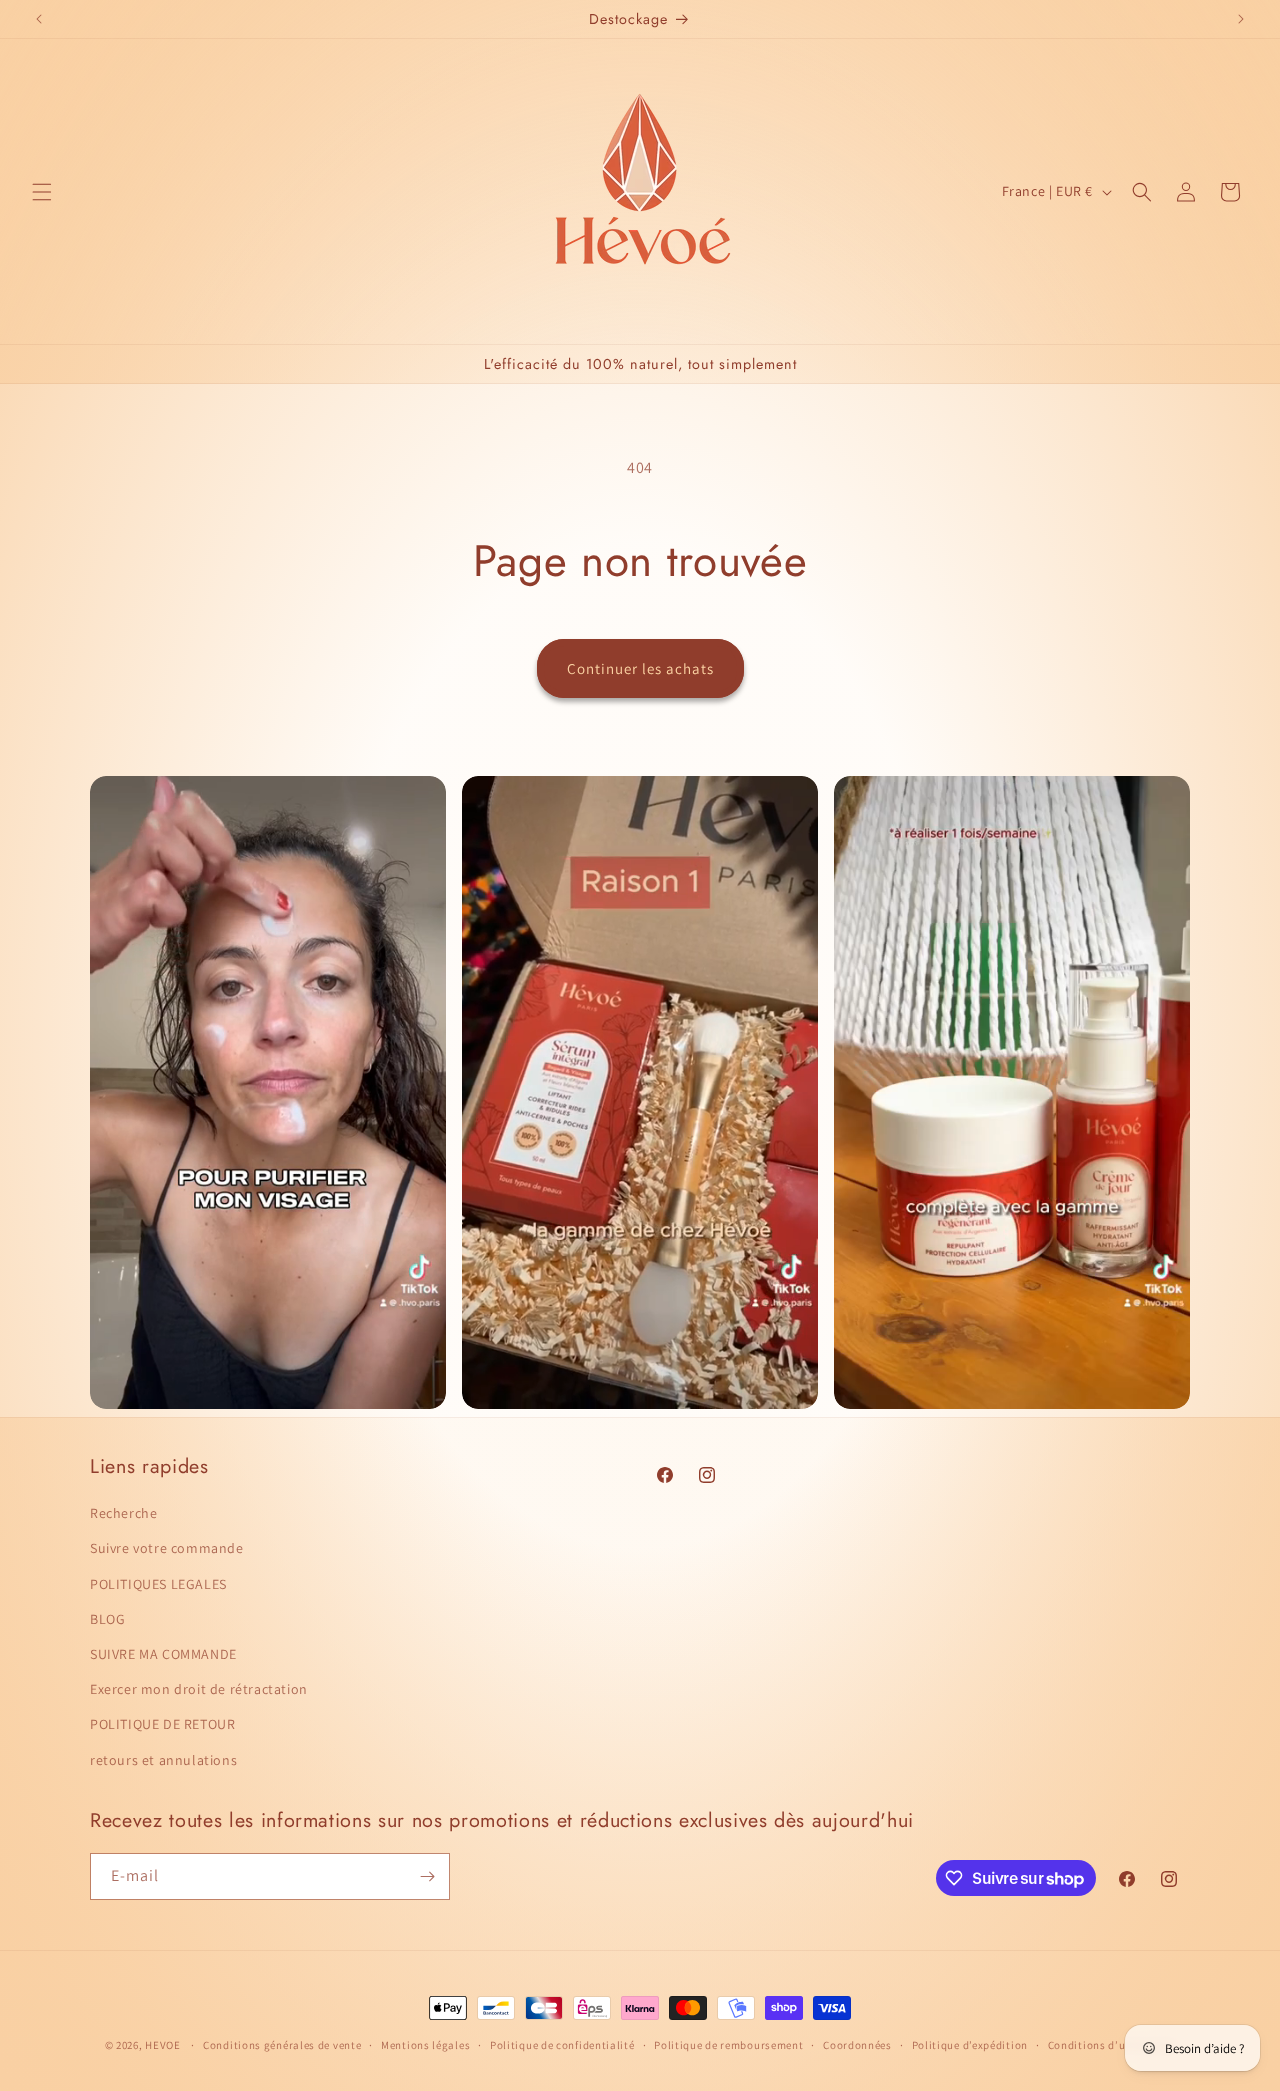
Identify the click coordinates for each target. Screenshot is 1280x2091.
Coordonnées (857, 2045)
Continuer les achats (640, 668)
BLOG (107, 1619)
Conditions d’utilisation (1112, 2045)
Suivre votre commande (167, 1548)
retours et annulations (163, 1760)
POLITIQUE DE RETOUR (162, 1724)
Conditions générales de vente (282, 2045)
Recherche (123, 1513)
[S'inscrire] (427, 1876)
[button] (42, 192)
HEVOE (163, 2045)
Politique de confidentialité (562, 2045)
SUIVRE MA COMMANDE (163, 1654)
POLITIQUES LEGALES (158, 1584)
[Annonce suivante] (1241, 19)
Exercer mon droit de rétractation (199, 1689)
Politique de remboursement (728, 2045)
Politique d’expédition (970, 2045)
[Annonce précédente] (39, 19)
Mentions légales (425, 2045)
